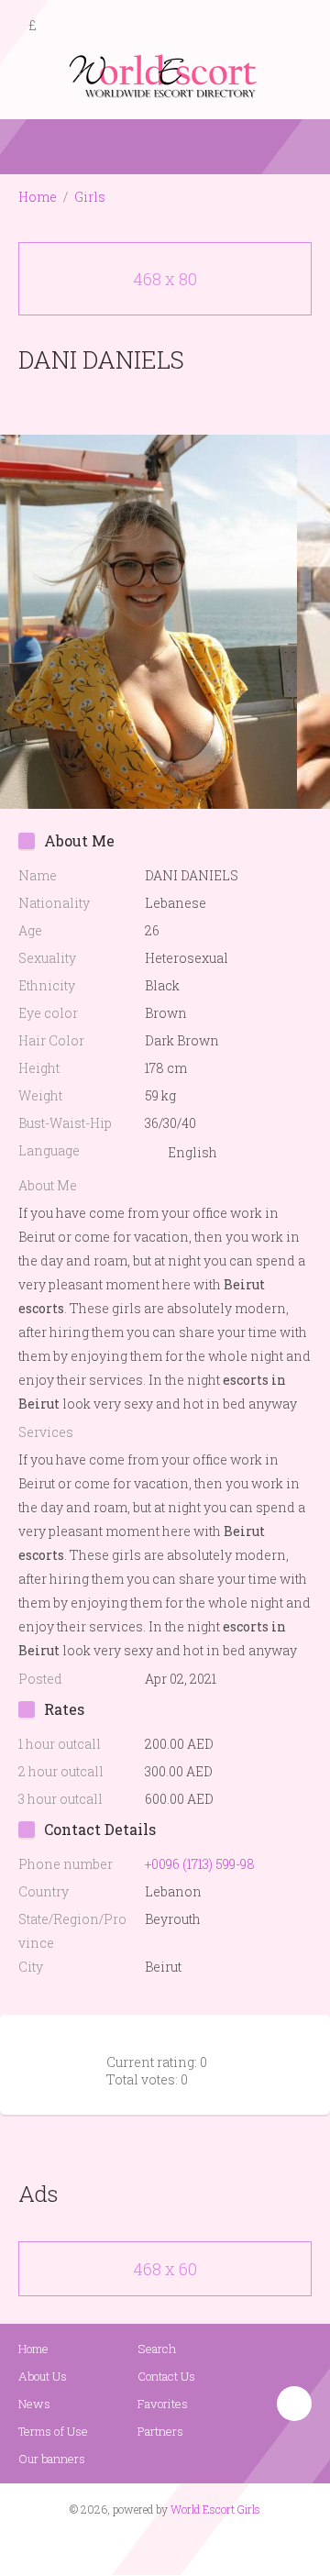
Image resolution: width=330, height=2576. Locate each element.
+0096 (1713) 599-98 (200, 1864)
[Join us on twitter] (198, 2545)
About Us (43, 2376)
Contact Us (166, 2376)
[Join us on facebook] (159, 2545)
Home (38, 197)
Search (157, 2349)
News (34, 2404)
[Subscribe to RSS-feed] (126, 2545)
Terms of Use (53, 2431)
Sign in (300, 27)
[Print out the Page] (148, 402)
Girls (90, 197)
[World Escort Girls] (165, 75)
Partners (160, 2431)
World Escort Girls (215, 2509)
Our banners (52, 2459)
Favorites (163, 2404)
